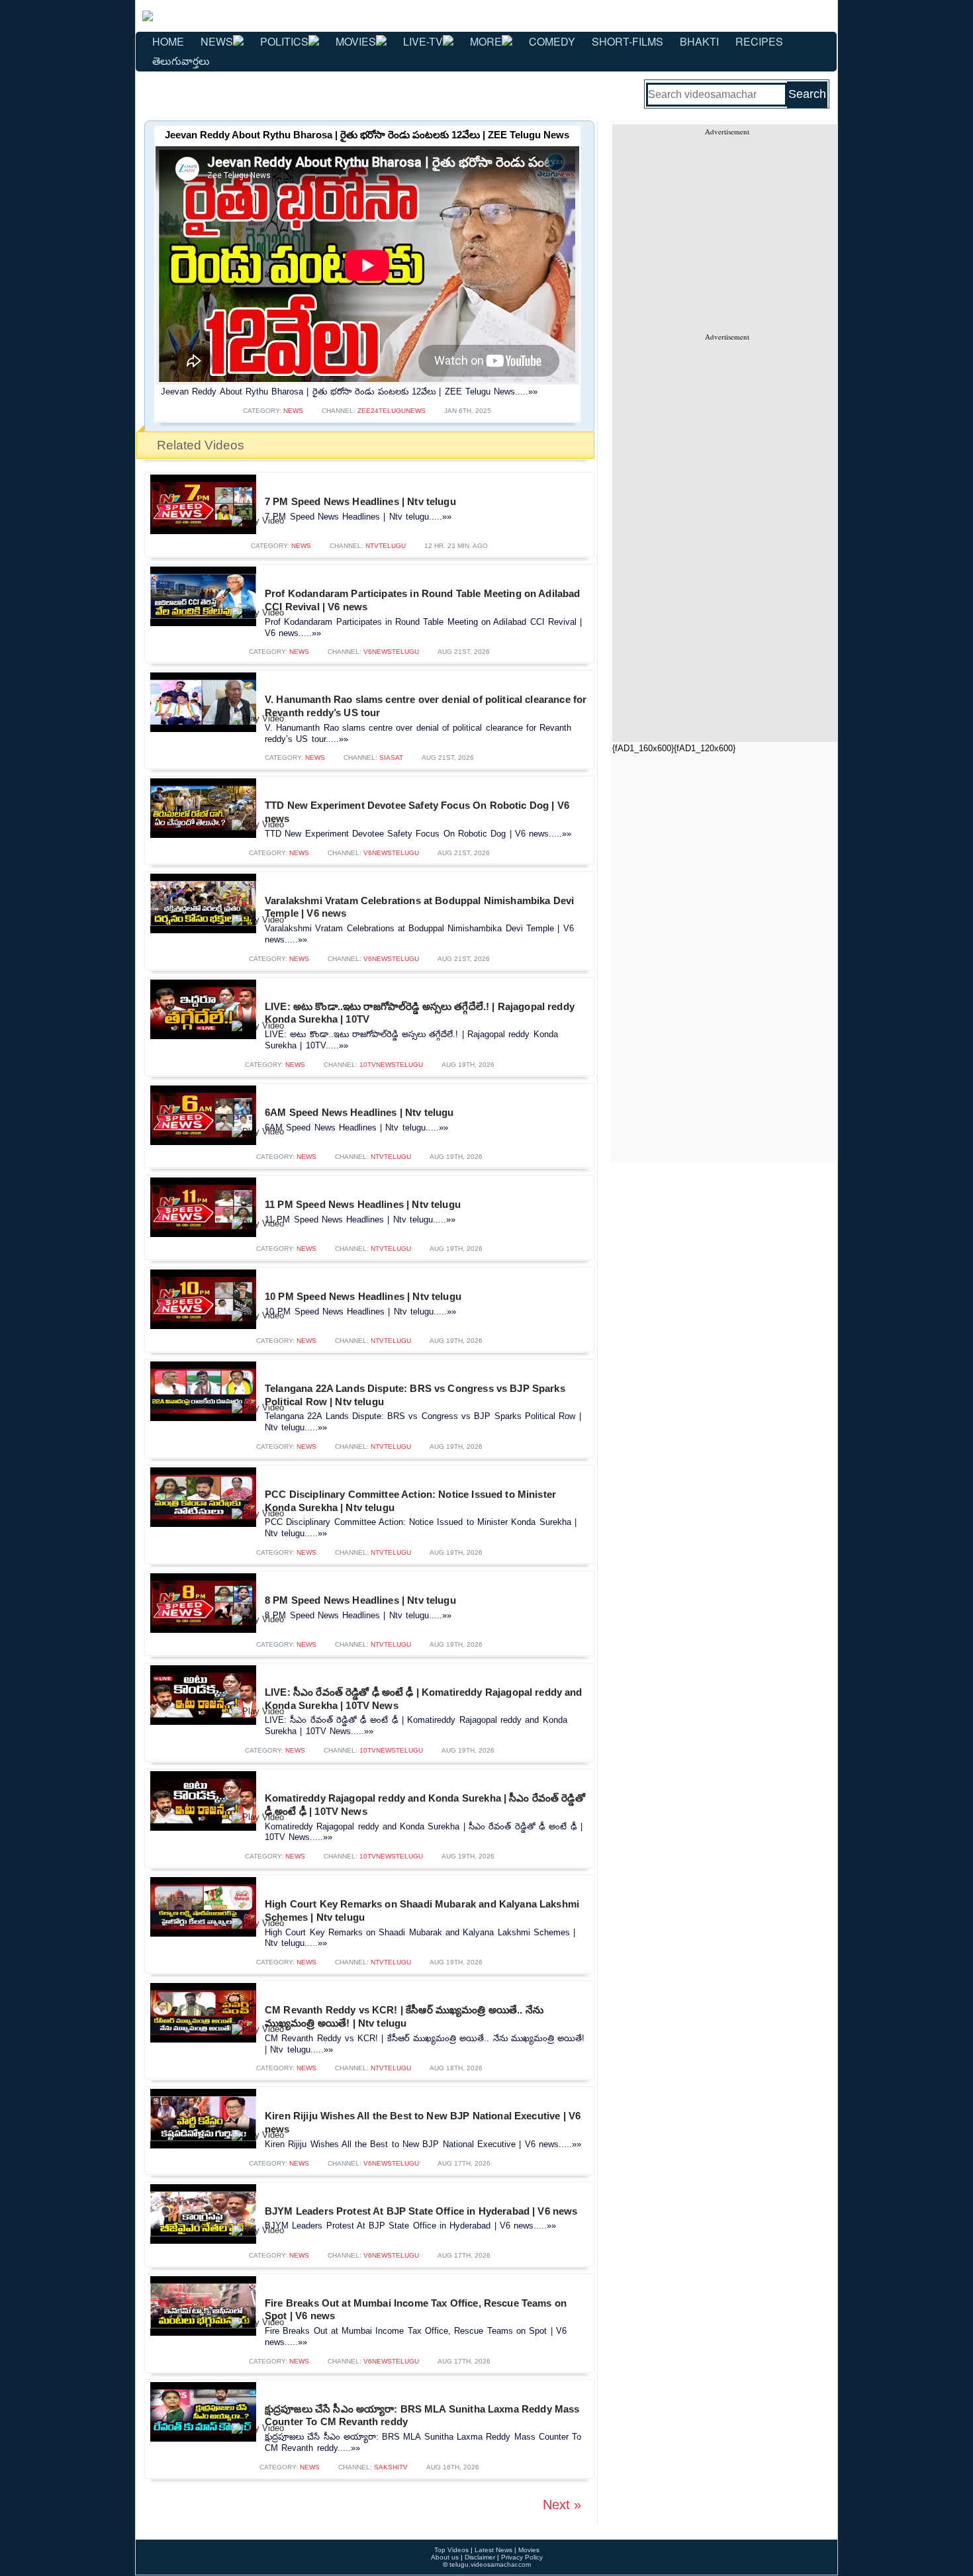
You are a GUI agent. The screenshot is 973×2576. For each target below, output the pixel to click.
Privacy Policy (522, 2557)
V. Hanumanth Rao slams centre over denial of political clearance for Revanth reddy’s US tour (426, 706)
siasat (391, 758)
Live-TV (423, 41)
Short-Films (627, 41)
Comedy (552, 41)
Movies (356, 41)
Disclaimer (480, 2557)
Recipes (759, 41)
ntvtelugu (386, 546)
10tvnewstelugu (391, 1065)
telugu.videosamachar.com (490, 2564)
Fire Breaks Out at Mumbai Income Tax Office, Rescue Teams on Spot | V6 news (416, 2310)
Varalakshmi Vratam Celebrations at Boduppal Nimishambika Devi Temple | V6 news (419, 907)
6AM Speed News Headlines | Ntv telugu (359, 1112)
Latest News (493, 2550)
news (293, 411)
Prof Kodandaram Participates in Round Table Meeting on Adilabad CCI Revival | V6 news (423, 600)
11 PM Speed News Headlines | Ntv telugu (363, 1204)
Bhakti (699, 41)
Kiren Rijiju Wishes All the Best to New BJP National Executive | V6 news (423, 2122)
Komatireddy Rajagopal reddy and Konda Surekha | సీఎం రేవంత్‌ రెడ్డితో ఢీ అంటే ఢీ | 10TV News (425, 1805)
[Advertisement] (727, 229)
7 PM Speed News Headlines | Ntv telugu (360, 501)
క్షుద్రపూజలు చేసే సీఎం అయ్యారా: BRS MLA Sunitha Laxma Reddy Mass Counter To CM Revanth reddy (422, 2415)
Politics (284, 41)
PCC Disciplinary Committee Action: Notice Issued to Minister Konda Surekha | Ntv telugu (410, 1501)
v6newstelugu (391, 652)
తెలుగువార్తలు (181, 61)
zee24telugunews (392, 411)
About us (445, 2557)
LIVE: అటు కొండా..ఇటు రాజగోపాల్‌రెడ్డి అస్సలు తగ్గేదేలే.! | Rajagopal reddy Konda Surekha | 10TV (420, 1013)
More (486, 41)
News (217, 41)
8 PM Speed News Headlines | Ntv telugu (360, 1600)
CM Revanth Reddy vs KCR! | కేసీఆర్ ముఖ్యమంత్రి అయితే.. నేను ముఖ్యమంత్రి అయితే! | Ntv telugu (404, 2016)
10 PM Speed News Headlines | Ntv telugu (363, 1296)
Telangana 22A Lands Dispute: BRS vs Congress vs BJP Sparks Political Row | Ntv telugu (415, 1395)
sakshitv (391, 2467)
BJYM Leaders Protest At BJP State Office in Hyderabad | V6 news (421, 2211)
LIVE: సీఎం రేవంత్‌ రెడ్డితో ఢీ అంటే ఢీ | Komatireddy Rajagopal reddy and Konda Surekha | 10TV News (424, 1699)
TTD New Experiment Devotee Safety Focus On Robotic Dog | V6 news (417, 812)
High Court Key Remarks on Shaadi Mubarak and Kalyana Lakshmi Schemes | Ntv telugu (422, 1910)
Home (168, 41)
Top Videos (451, 2550)
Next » (562, 2505)
